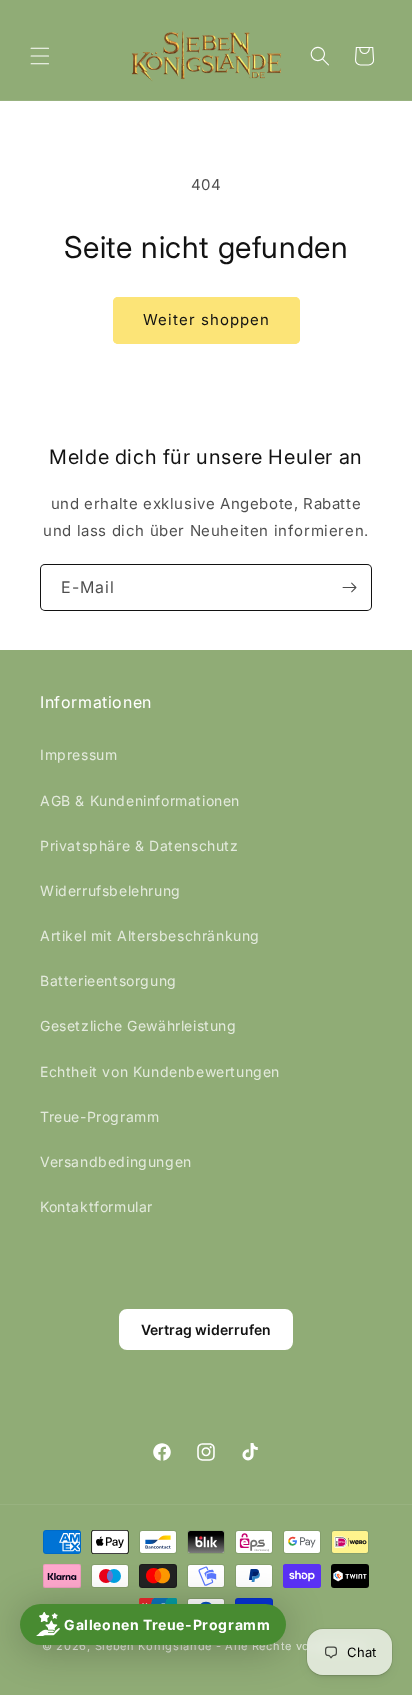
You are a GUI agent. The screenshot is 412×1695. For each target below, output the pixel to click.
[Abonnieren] (349, 587)
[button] (40, 56)
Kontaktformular (96, 1206)
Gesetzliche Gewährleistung (138, 1025)
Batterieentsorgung (108, 980)
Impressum (78, 754)
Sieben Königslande (154, 1646)
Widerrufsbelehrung (110, 890)
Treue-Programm (99, 1116)
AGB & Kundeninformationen (140, 800)
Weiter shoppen (206, 319)
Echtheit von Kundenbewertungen (160, 1071)
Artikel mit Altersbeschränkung (150, 935)
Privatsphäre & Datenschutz (139, 845)
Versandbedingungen (116, 1161)
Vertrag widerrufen (206, 1329)
